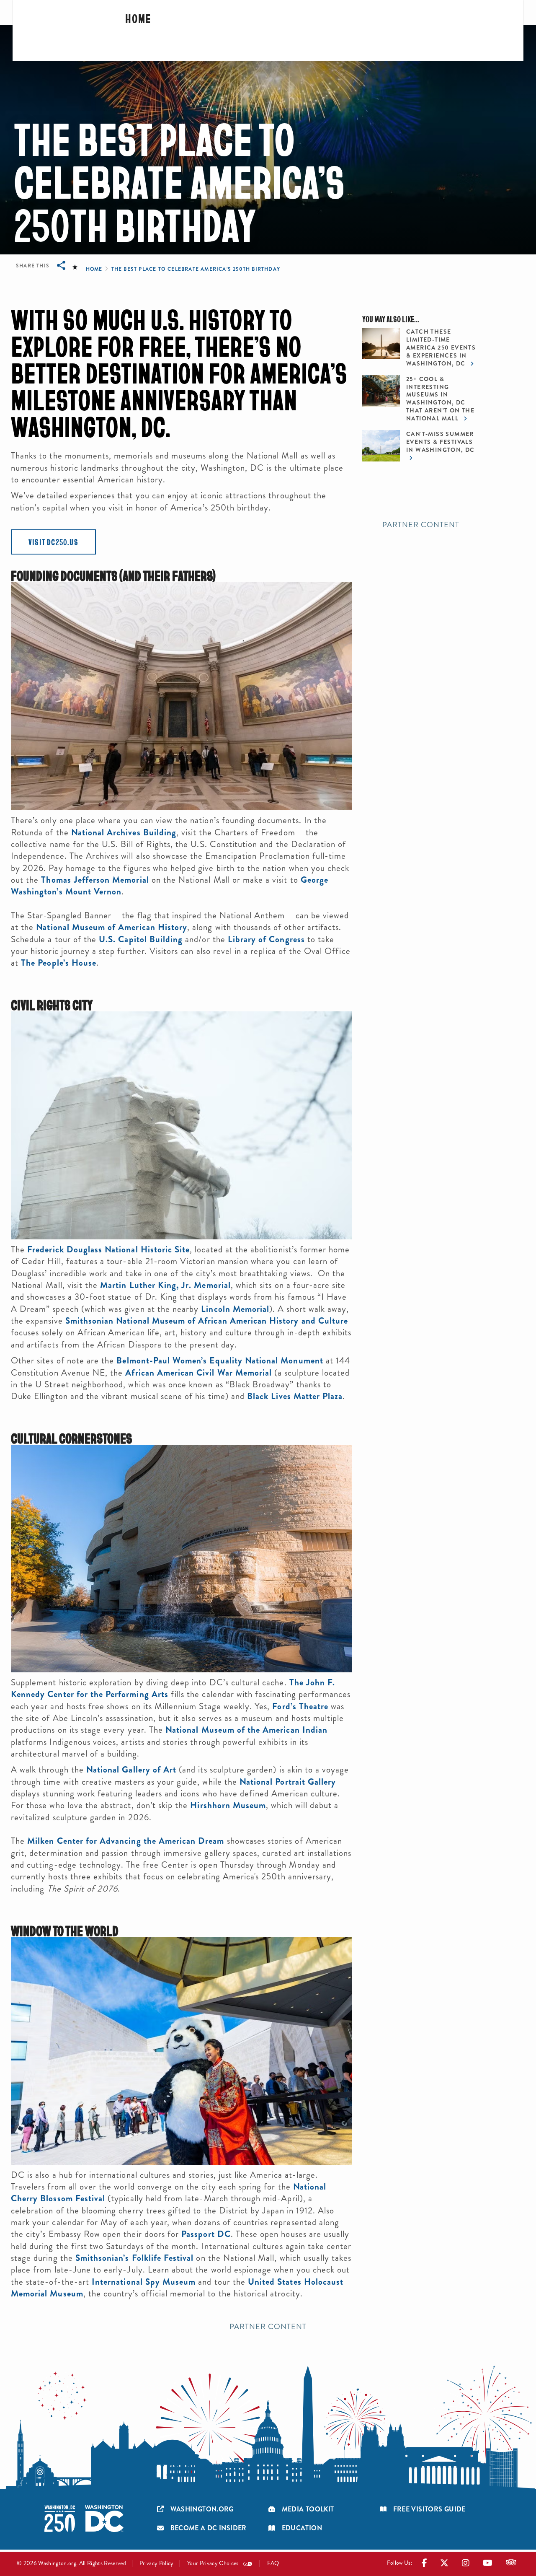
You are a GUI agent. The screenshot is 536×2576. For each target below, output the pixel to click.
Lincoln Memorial (235, 1309)
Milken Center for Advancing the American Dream (126, 1841)
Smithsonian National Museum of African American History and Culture (207, 1321)
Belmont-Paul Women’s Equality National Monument (220, 1361)
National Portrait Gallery (288, 1782)
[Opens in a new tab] (425, 2565)
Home (138, 18)
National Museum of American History (112, 927)
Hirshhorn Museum (228, 1805)
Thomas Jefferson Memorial (95, 880)
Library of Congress (266, 939)
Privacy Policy (157, 2563)
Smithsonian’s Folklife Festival (135, 2258)
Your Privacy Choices (213, 2563)
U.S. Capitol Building (141, 939)
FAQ (273, 2563)
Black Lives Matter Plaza (295, 1396)
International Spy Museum (144, 2282)
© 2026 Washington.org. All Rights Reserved (71, 2563)
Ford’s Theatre (300, 1706)
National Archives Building (124, 832)
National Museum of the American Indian (246, 1730)
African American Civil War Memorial (198, 1373)
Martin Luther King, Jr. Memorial (165, 1285)
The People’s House (59, 963)
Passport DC (205, 2234)
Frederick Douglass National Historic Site (108, 1249)
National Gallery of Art (131, 1770)
